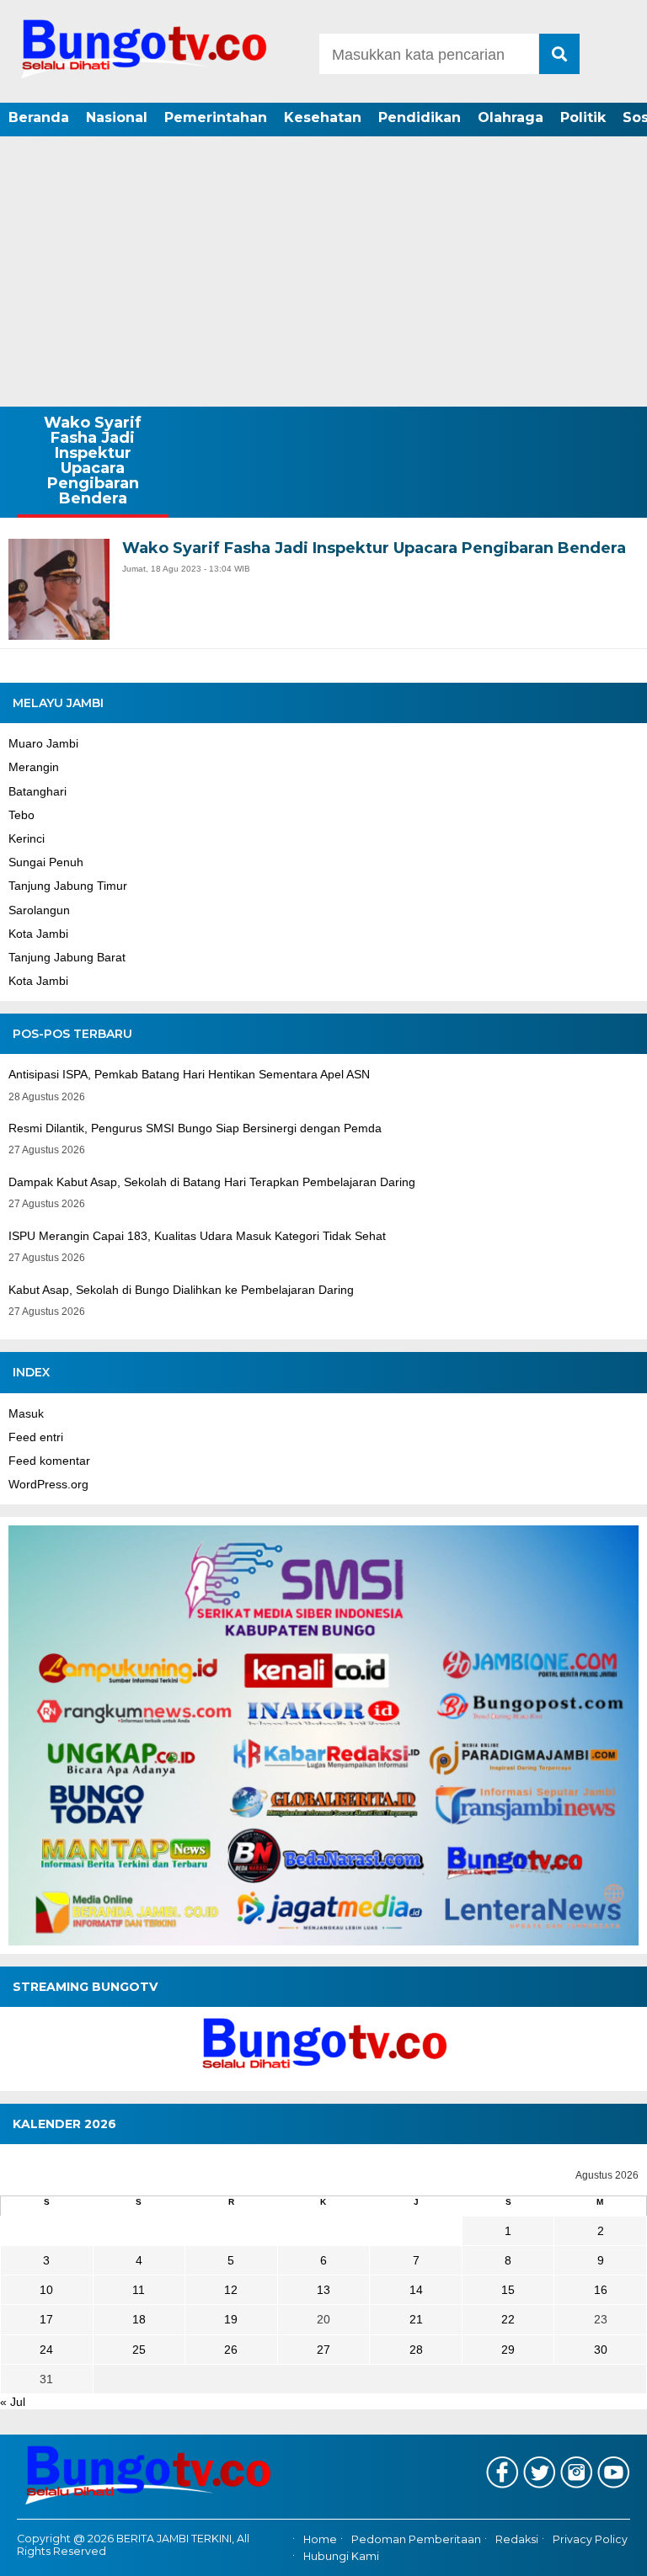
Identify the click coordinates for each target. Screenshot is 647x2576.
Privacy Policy (590, 2539)
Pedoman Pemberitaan (416, 2539)
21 (416, 2319)
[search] (559, 54)
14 (416, 2290)
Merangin (34, 767)
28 (416, 2350)
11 (139, 2290)
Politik (583, 117)
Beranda (39, 117)
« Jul (13, 2402)
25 (139, 2350)
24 (46, 2350)
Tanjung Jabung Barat (67, 957)
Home (320, 2539)
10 (46, 2290)
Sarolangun (39, 910)
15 (508, 2290)
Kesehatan (323, 117)
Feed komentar (49, 1461)
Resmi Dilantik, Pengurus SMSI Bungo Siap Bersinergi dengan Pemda (195, 1128)
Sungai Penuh (46, 862)
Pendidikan (420, 117)
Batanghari (37, 791)
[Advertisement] (323, 265)
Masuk (26, 1413)
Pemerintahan (216, 117)
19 (231, 2319)
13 (323, 2290)
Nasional (117, 117)
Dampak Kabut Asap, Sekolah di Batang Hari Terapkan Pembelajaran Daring (212, 1182)
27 (323, 2350)
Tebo (21, 815)
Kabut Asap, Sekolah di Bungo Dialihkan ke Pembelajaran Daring (181, 1290)
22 (508, 2319)
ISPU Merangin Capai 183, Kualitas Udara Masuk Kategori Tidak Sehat (197, 1236)
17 (46, 2319)
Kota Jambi (38, 934)
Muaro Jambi (43, 743)
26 (231, 2350)
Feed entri (36, 1437)
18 (139, 2319)
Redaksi (517, 2539)
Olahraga (511, 117)
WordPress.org (48, 1484)
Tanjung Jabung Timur (68, 886)
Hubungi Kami (341, 2557)
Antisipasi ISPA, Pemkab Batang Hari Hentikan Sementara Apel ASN (189, 1074)
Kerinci (27, 838)
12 (231, 2290)
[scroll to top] (610, 2552)
